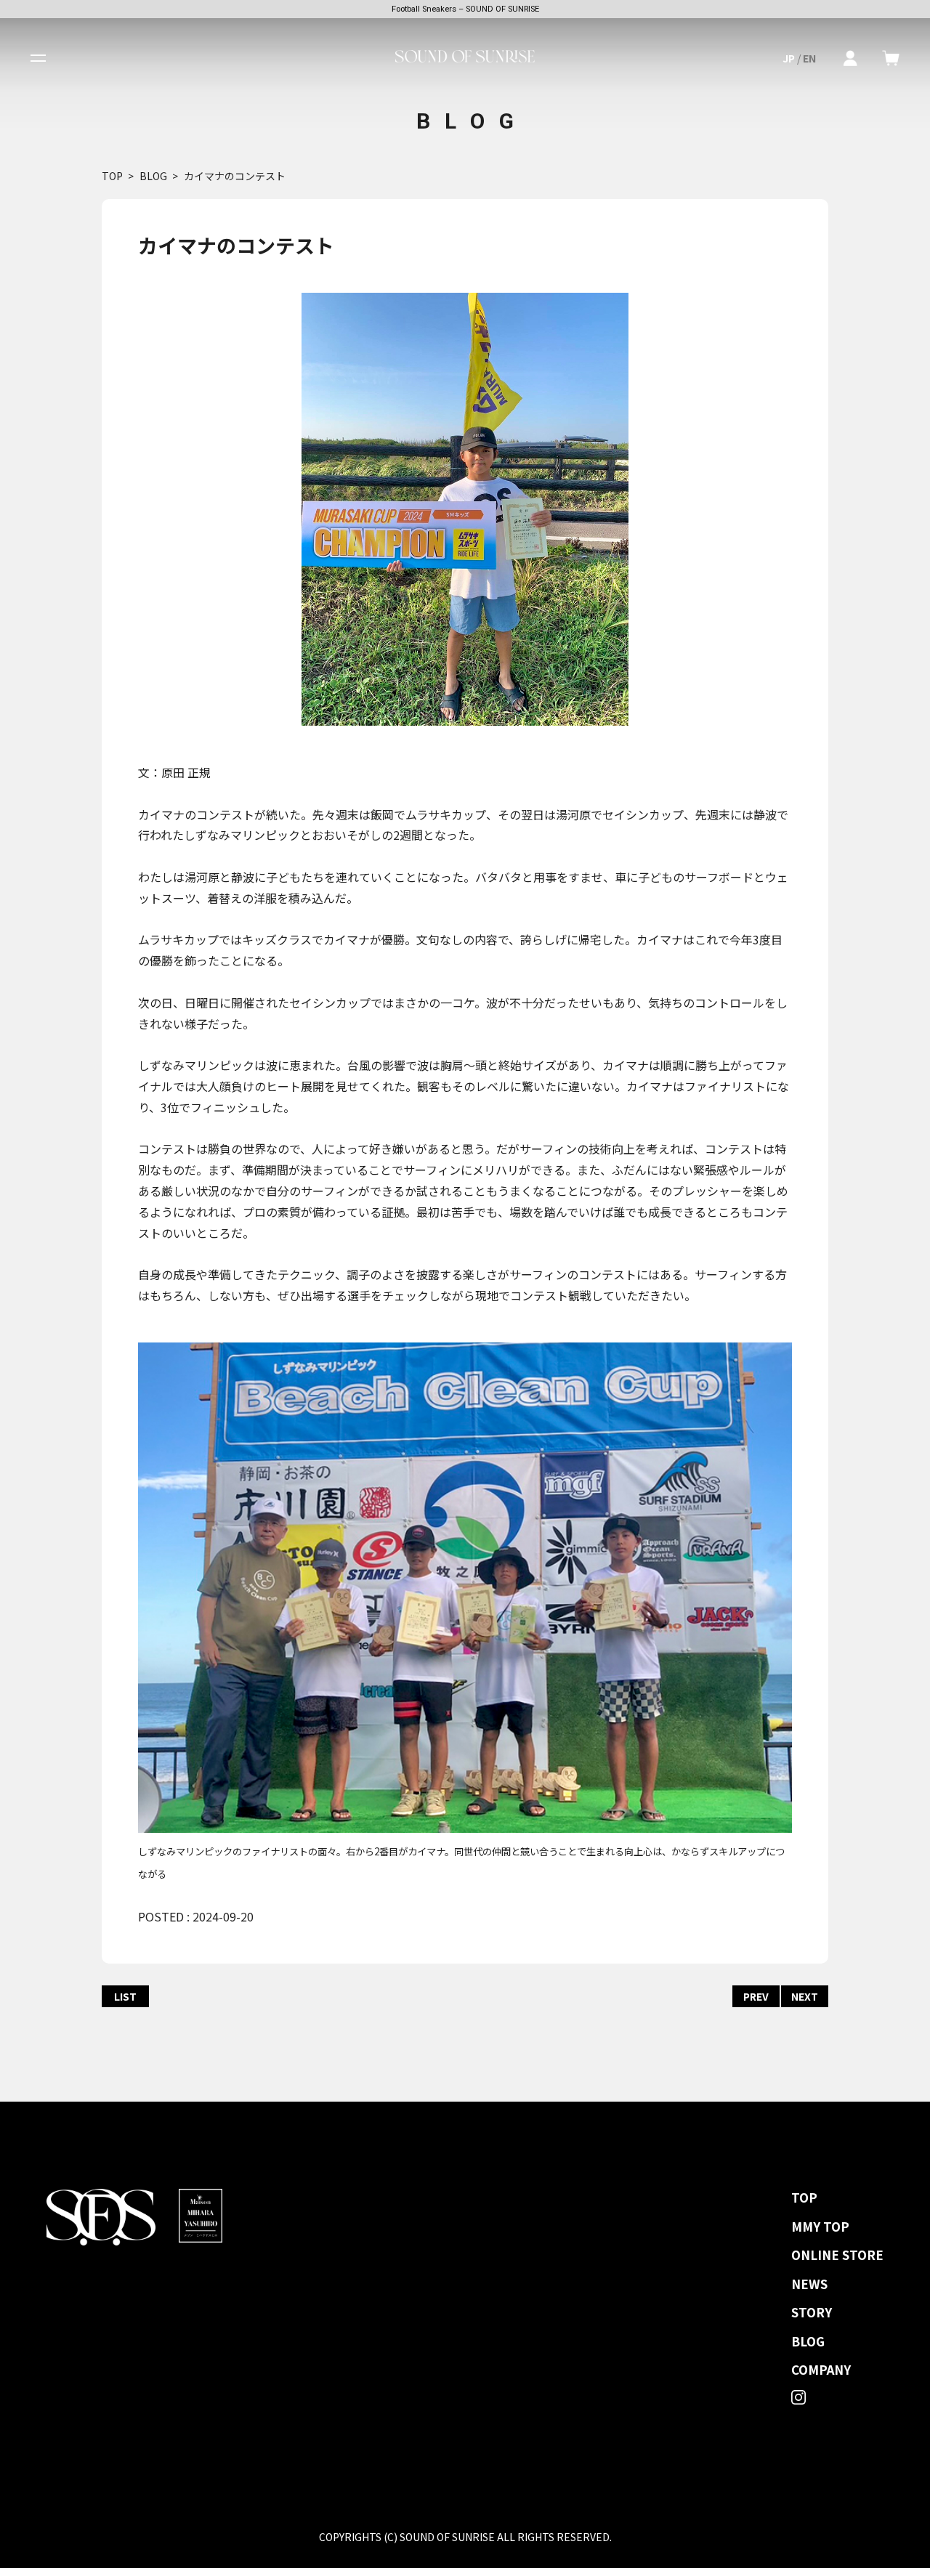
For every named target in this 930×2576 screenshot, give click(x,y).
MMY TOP (820, 2227)
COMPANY (821, 2370)
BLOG (153, 176)
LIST (125, 1996)
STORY (812, 2312)
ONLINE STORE (837, 2255)
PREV (756, 1996)
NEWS (809, 2284)
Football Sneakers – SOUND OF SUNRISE (465, 9)
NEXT (805, 1996)
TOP (112, 176)
